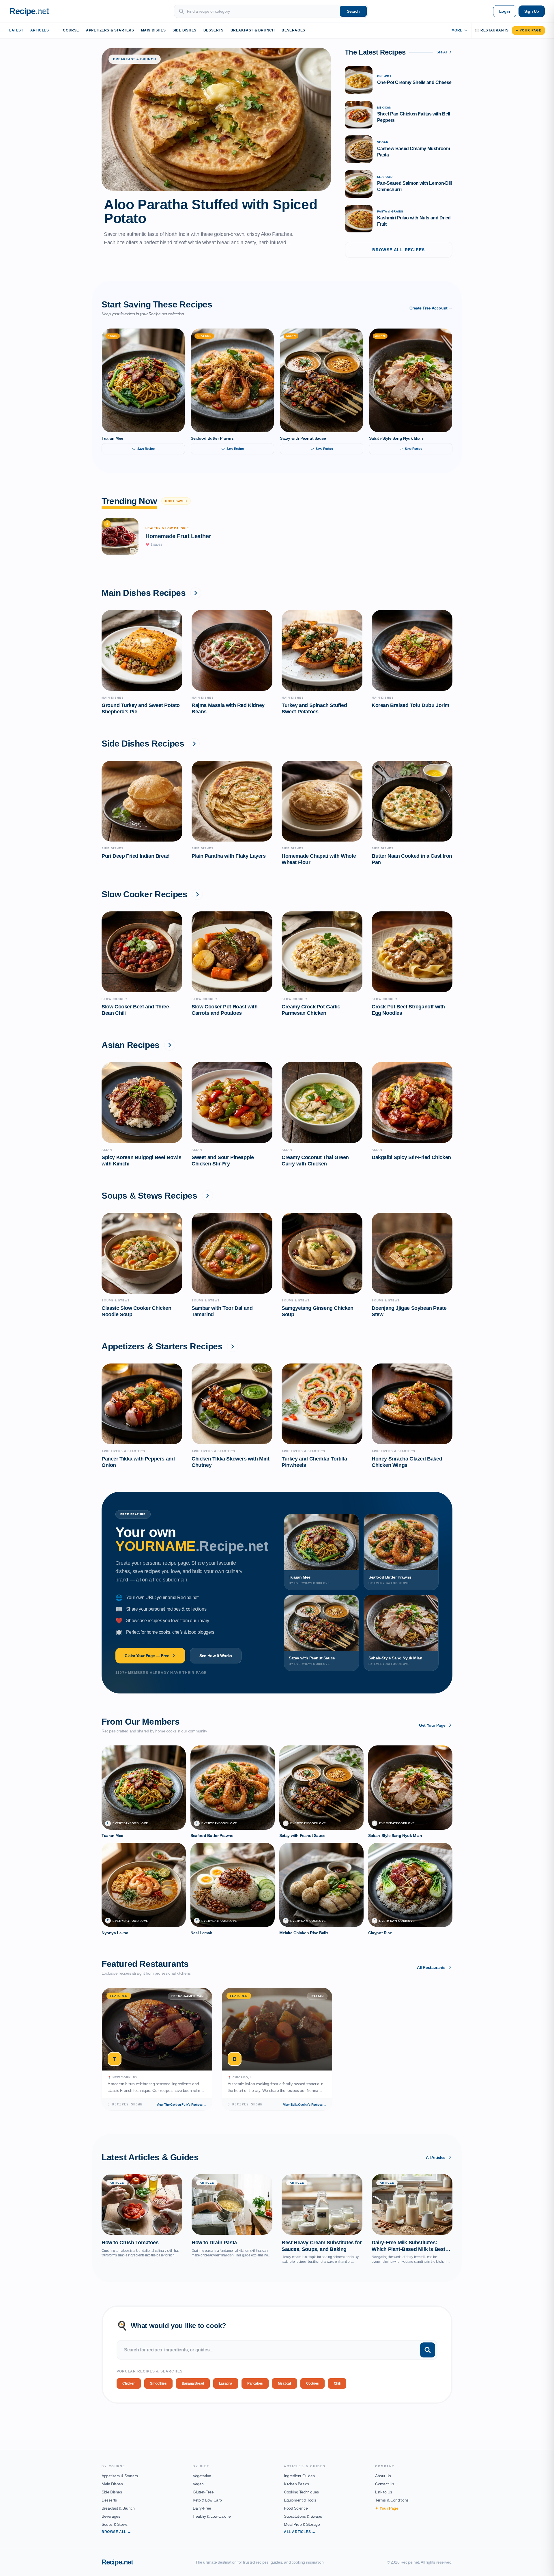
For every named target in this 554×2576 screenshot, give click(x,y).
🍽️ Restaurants (492, 30)
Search (353, 11)
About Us (383, 2476)
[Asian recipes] (170, 1045)
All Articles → (300, 2532)
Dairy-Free (202, 2508)
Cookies (312, 2383)
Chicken (129, 2383)
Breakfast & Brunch (253, 30)
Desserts (214, 30)
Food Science (296, 2508)
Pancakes (255, 2383)
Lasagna (226, 2383)
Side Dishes (185, 30)
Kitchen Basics (296, 2484)
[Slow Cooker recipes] (197, 894)
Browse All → (116, 2532)
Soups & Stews (115, 2524)
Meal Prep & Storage (302, 2524)
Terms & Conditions (392, 2500)
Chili (337, 2383)
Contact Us (385, 2484)
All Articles (436, 2157)
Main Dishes (154, 30)
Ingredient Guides (299, 2476)
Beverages (293, 30)
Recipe (117, 2562)
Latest (16, 30)
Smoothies (158, 2383)
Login (505, 11)
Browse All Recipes (398, 250)
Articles (40, 30)
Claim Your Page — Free (147, 1656)
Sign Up (532, 11)
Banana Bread (193, 2383)
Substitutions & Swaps (303, 2516)
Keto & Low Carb (207, 2500)
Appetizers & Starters (110, 30)
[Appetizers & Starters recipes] (233, 1346)
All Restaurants (431, 1967)
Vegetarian (202, 2476)
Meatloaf (285, 2383)
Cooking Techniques (301, 2492)
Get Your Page (432, 1725)
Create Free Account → (431, 308)
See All (442, 52)
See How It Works (216, 1656)
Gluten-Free (203, 2492)
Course (71, 30)
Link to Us (384, 2492)
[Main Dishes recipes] (196, 593)
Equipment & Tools (300, 2500)
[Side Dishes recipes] (194, 744)
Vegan (198, 2484)
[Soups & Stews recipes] (207, 1196)
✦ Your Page (528, 30)
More (457, 30)
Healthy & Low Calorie (212, 2516)
